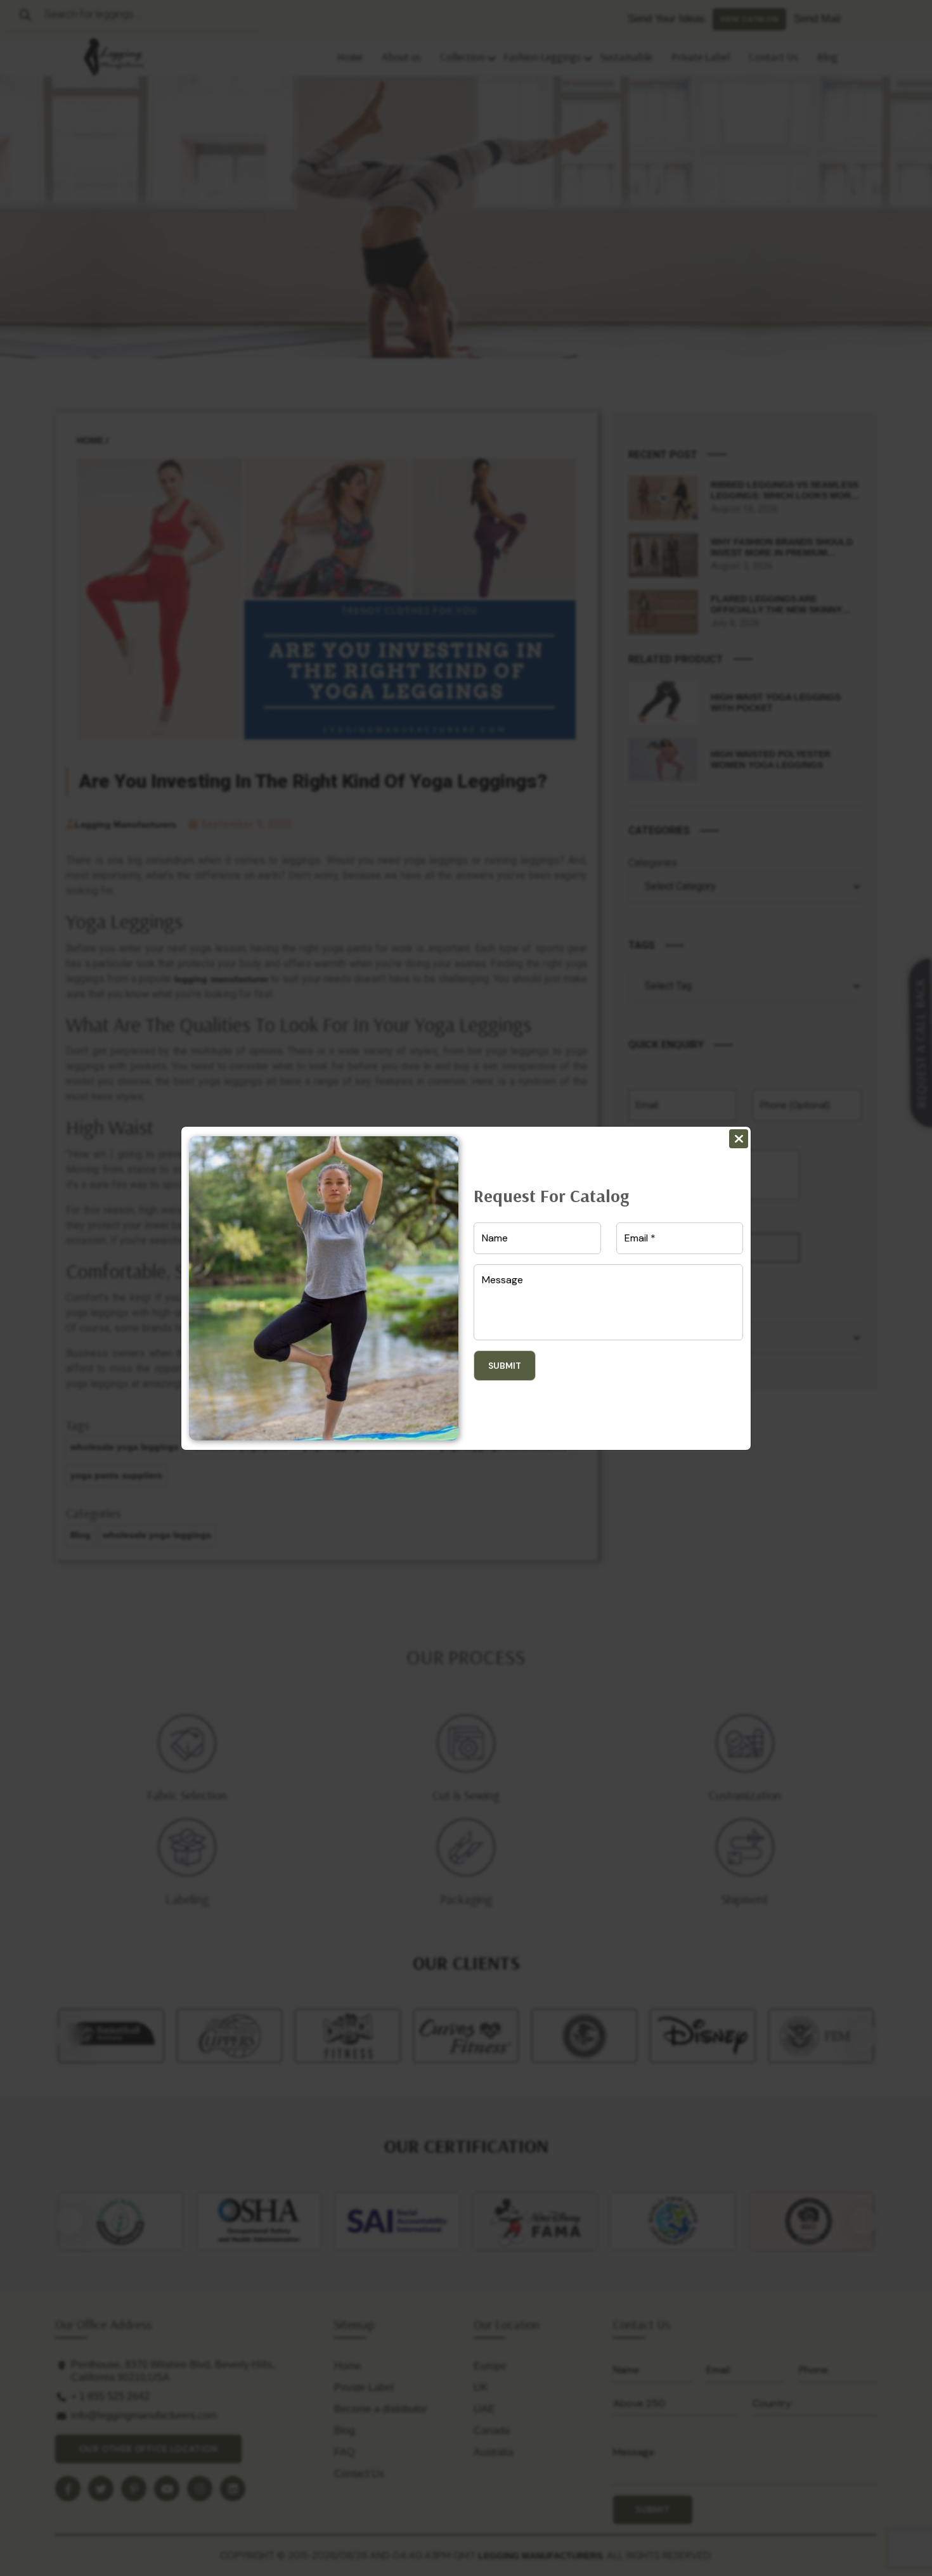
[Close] (739, 1139)
